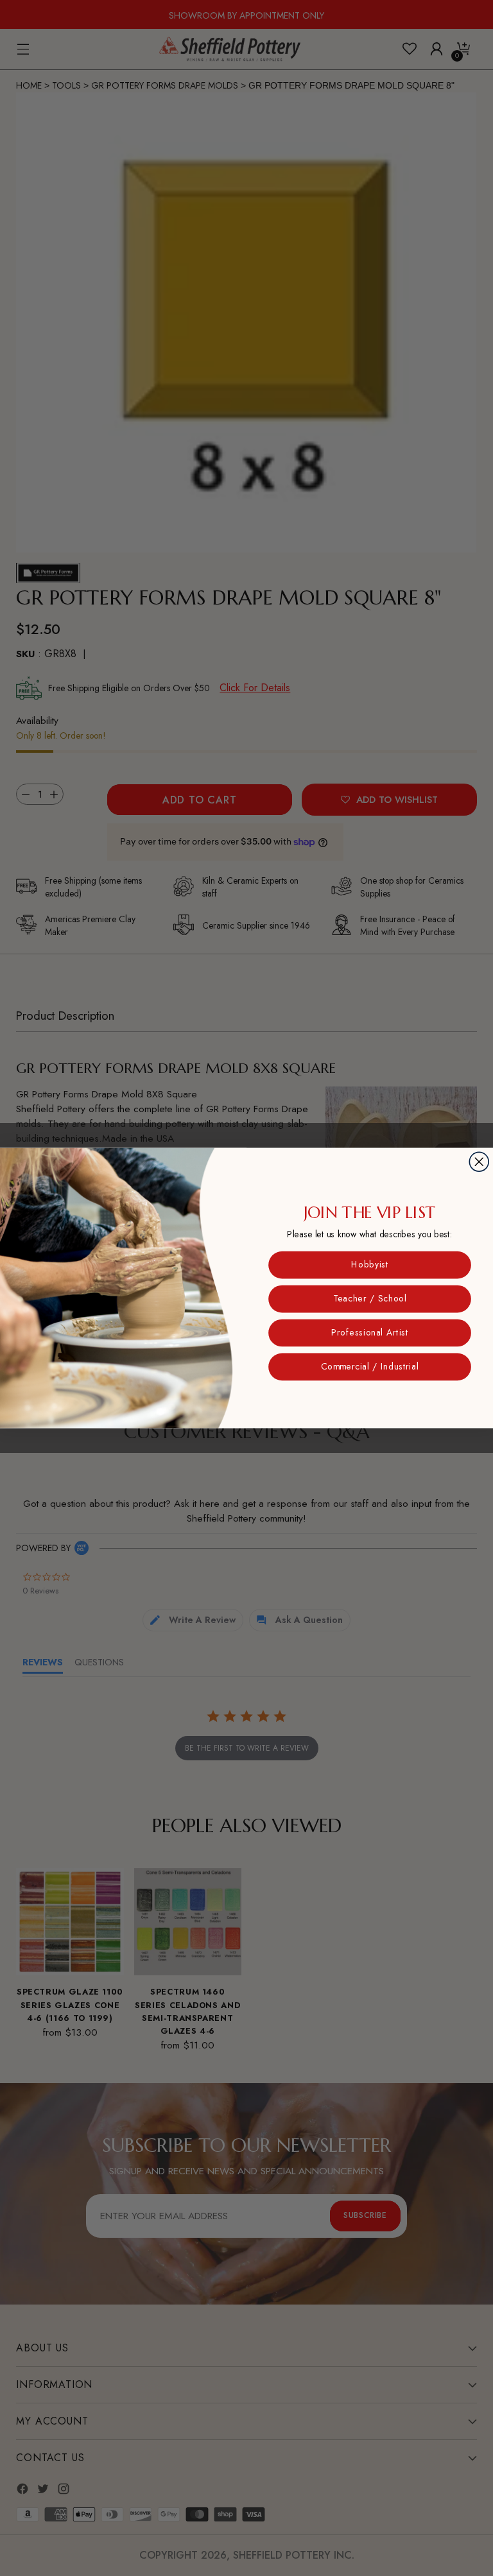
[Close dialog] (479, 1162)
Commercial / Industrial (370, 1367)
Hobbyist (370, 1265)
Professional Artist (370, 1333)
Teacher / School (370, 1299)
